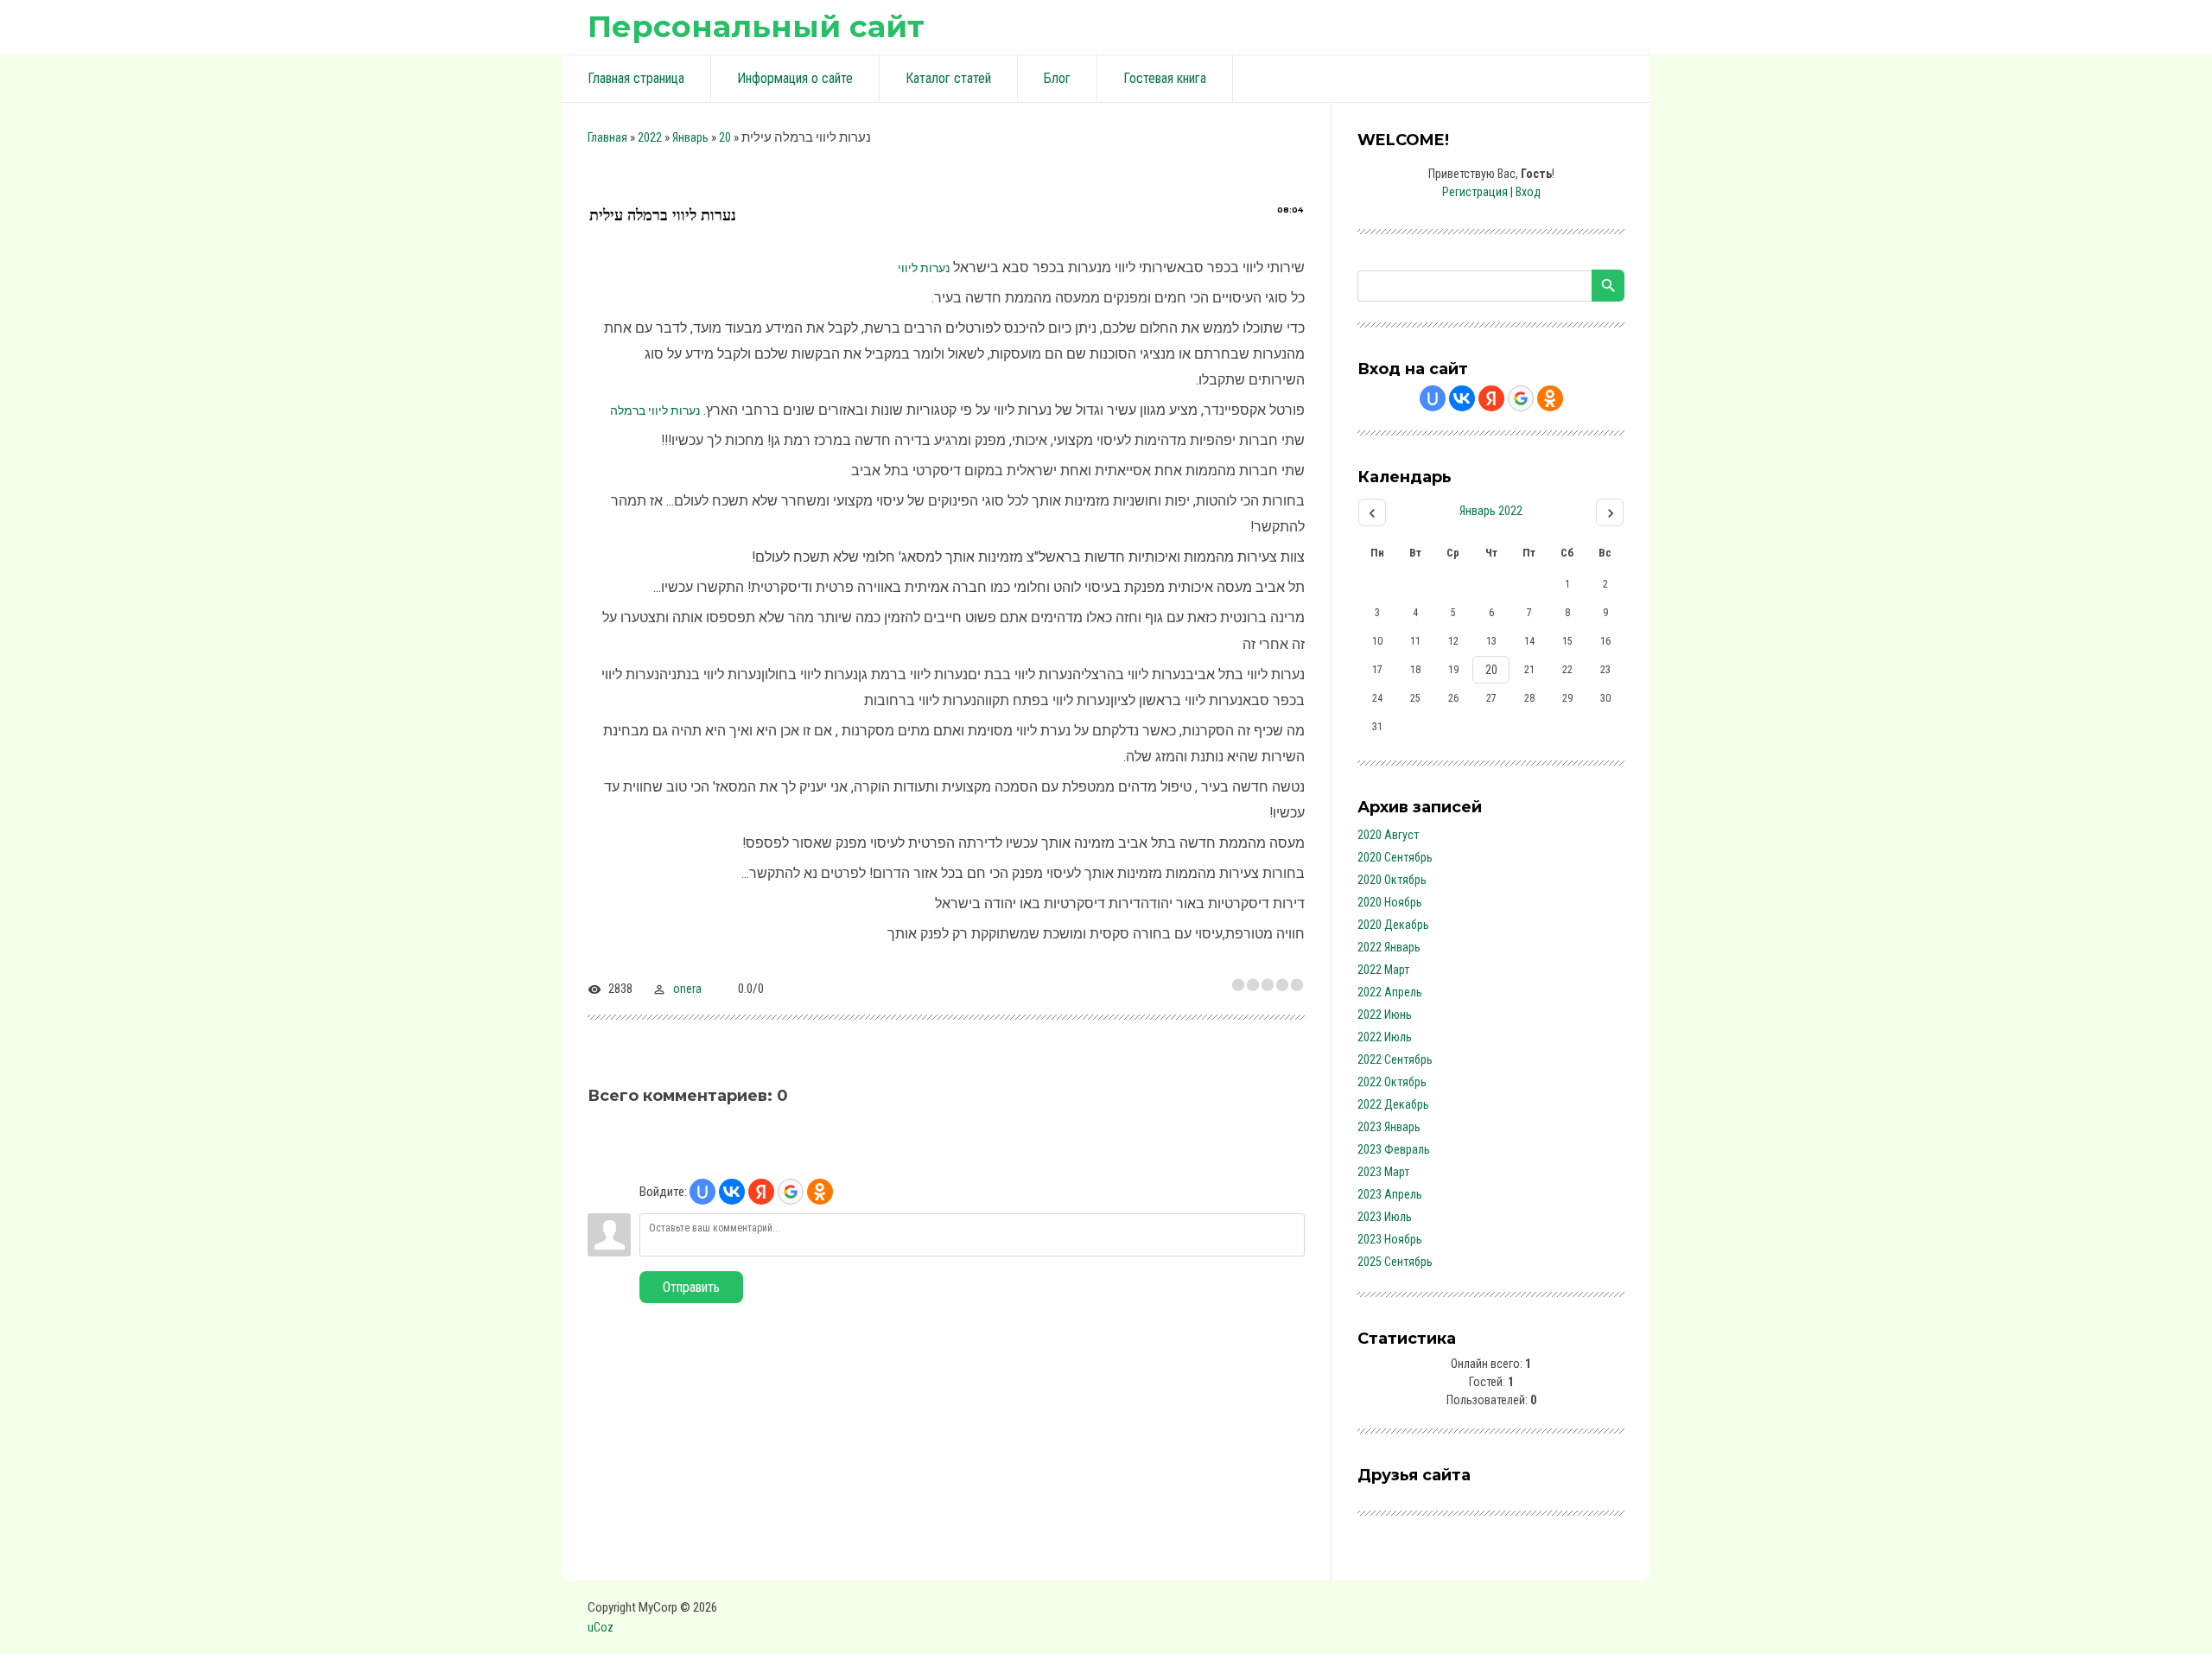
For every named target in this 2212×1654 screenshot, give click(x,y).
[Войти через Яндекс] (761, 1192)
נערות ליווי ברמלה (655, 410)
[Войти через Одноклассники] (820, 1192)
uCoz (601, 1627)
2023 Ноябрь (1390, 1239)
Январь (690, 137)
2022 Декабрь (1393, 1104)
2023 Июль (1385, 1217)
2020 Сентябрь (1395, 857)
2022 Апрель (1390, 992)
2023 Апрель (1390, 1194)
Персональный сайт (756, 26)
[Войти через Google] (791, 1192)
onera (687, 989)
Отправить (691, 1287)
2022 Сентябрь (1395, 1059)
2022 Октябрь (1392, 1082)
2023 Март (1383, 1172)
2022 (650, 137)
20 (725, 137)
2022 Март (1383, 970)
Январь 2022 (1491, 511)
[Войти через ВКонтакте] (732, 1192)
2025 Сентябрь (1395, 1262)
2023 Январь (1389, 1127)
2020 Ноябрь (1390, 902)
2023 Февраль (1394, 1149)
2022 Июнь (1385, 1015)
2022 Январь (1389, 947)
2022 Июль (1385, 1037)
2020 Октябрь (1392, 880)
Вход (1528, 192)
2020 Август (1388, 835)
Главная (607, 137)
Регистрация (1475, 192)
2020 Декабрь (1393, 925)
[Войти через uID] (702, 1192)
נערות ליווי (924, 268)
